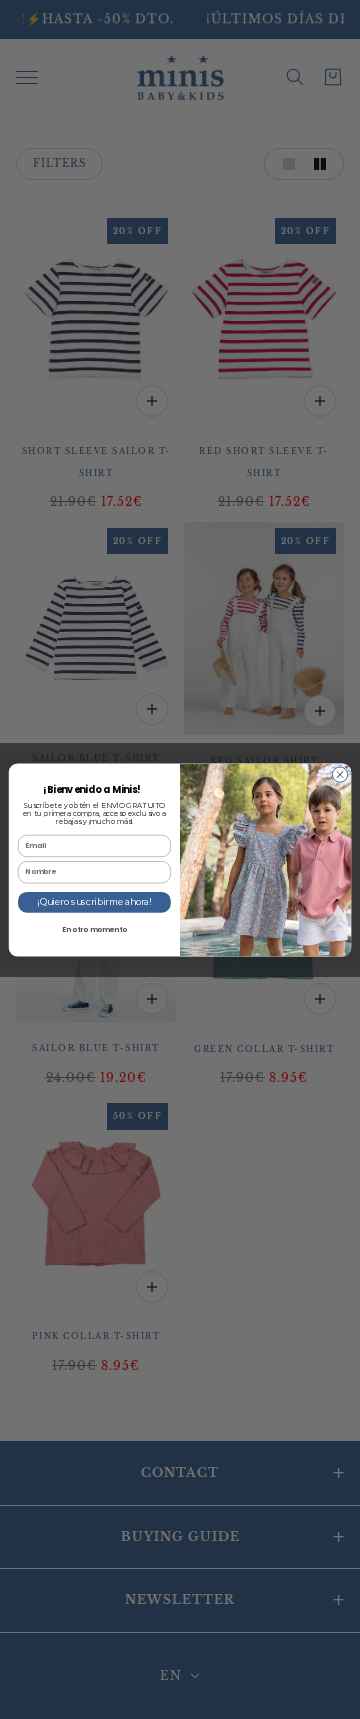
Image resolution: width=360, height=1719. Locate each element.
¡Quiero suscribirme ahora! (94, 901)
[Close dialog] (339, 773)
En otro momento (94, 929)
